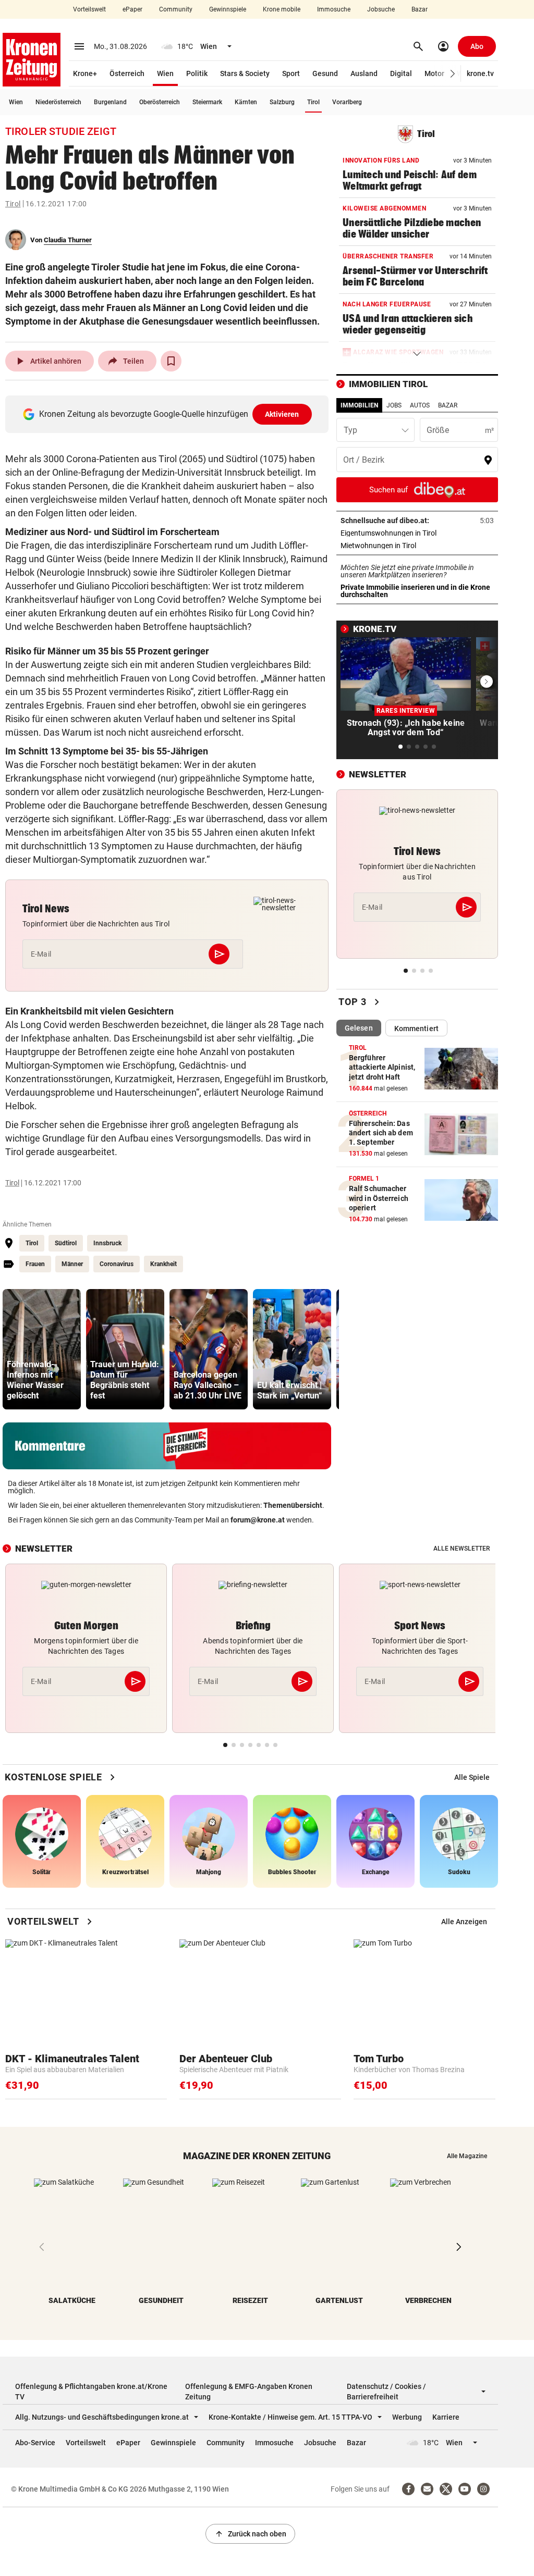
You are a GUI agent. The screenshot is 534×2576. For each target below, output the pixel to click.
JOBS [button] (394, 405)
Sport (291, 73)
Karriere (446, 2417)
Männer (72, 1264)
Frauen (35, 1264)
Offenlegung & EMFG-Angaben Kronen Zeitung (249, 2392)
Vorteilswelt (89, 9)
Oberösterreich (160, 102)
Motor (434, 73)
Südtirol (66, 1243)
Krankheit (163, 1264)
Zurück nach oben (250, 2534)
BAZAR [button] (448, 405)
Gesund (325, 73)
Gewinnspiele (228, 9)
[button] (453, 74)
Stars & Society (245, 73)
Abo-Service (35, 2443)
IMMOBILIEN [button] (359, 405)
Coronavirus (117, 1264)
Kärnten (246, 102)
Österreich (127, 73)
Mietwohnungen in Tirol (411, 546)
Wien (165, 73)
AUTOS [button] (420, 405)
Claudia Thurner (68, 240)
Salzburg (282, 102)
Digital (401, 73)
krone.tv (480, 73)
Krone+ (85, 73)
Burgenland (110, 102)
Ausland (364, 73)
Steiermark (207, 102)
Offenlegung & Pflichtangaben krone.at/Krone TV (91, 2392)
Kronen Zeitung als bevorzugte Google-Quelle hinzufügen (169, 414)
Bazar (420, 9)
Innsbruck (107, 1243)
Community (176, 9)
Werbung (407, 2417)
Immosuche (334, 9)
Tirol (313, 102)
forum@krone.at (258, 1520)
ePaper (132, 9)
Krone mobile (282, 9)
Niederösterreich (58, 102)
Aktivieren (282, 414)
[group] (42, 1349)
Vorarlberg (347, 102)
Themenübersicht (293, 1505)
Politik (197, 73)
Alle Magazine (467, 2156)
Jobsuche (381, 9)
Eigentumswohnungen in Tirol (417, 533)
